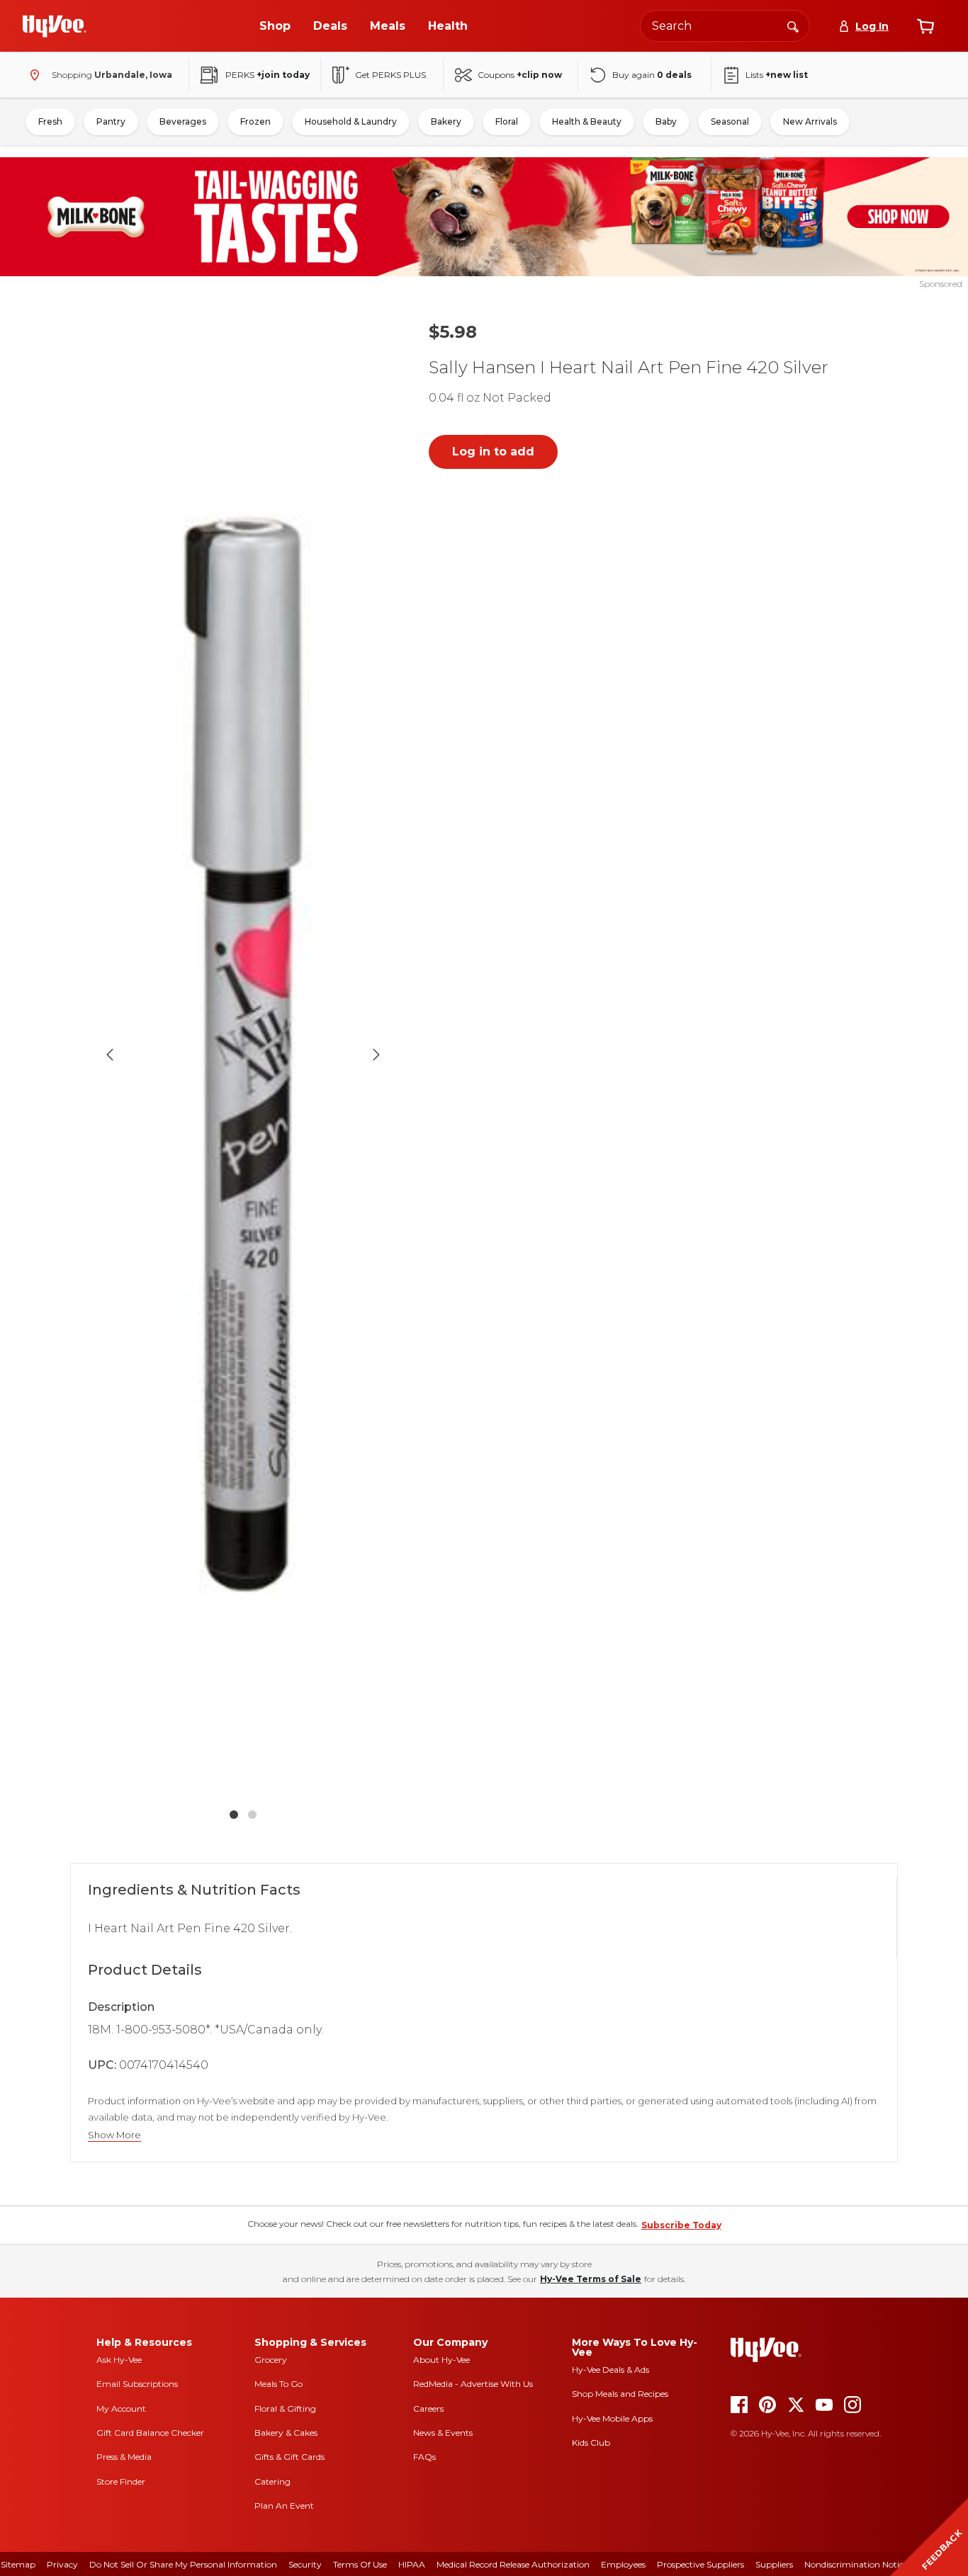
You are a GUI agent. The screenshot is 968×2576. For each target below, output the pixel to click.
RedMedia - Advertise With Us (473, 2384)
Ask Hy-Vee (119, 2360)
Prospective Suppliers (700, 2564)
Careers (428, 2408)
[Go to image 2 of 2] (252, 1815)
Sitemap (18, 2564)
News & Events (443, 2433)
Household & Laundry (351, 121)
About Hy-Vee (441, 2360)
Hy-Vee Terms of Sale (591, 2279)
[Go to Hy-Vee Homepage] (55, 26)
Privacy (62, 2564)
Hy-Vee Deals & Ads (610, 2370)
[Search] (793, 25)
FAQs (424, 2457)
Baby (666, 121)
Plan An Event (284, 2506)
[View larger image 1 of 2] (243, 1054)
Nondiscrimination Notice (856, 2564)
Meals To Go (278, 2384)
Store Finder (121, 2481)
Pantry (111, 121)
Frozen (255, 121)
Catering (272, 2481)
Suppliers (774, 2564)
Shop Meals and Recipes (620, 2394)
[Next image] (376, 1055)
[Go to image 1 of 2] (234, 1815)
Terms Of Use (360, 2564)
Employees (623, 2564)
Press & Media (124, 2457)
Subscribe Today (681, 2225)
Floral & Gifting (285, 2408)
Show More (114, 2135)
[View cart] (925, 26)
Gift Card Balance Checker (150, 2433)
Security (305, 2564)
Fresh (50, 121)
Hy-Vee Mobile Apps (612, 2418)
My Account (121, 2408)
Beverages (183, 121)
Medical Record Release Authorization (513, 2564)
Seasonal (730, 121)
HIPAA (412, 2564)
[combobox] (725, 26)
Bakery (446, 121)
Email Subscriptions (137, 2384)
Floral (507, 121)
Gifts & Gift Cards (289, 2457)
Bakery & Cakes (286, 2433)
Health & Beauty (587, 121)
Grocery (271, 2360)
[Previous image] (110, 1055)
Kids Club (591, 2442)
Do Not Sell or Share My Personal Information (183, 2564)
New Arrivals (810, 121)
